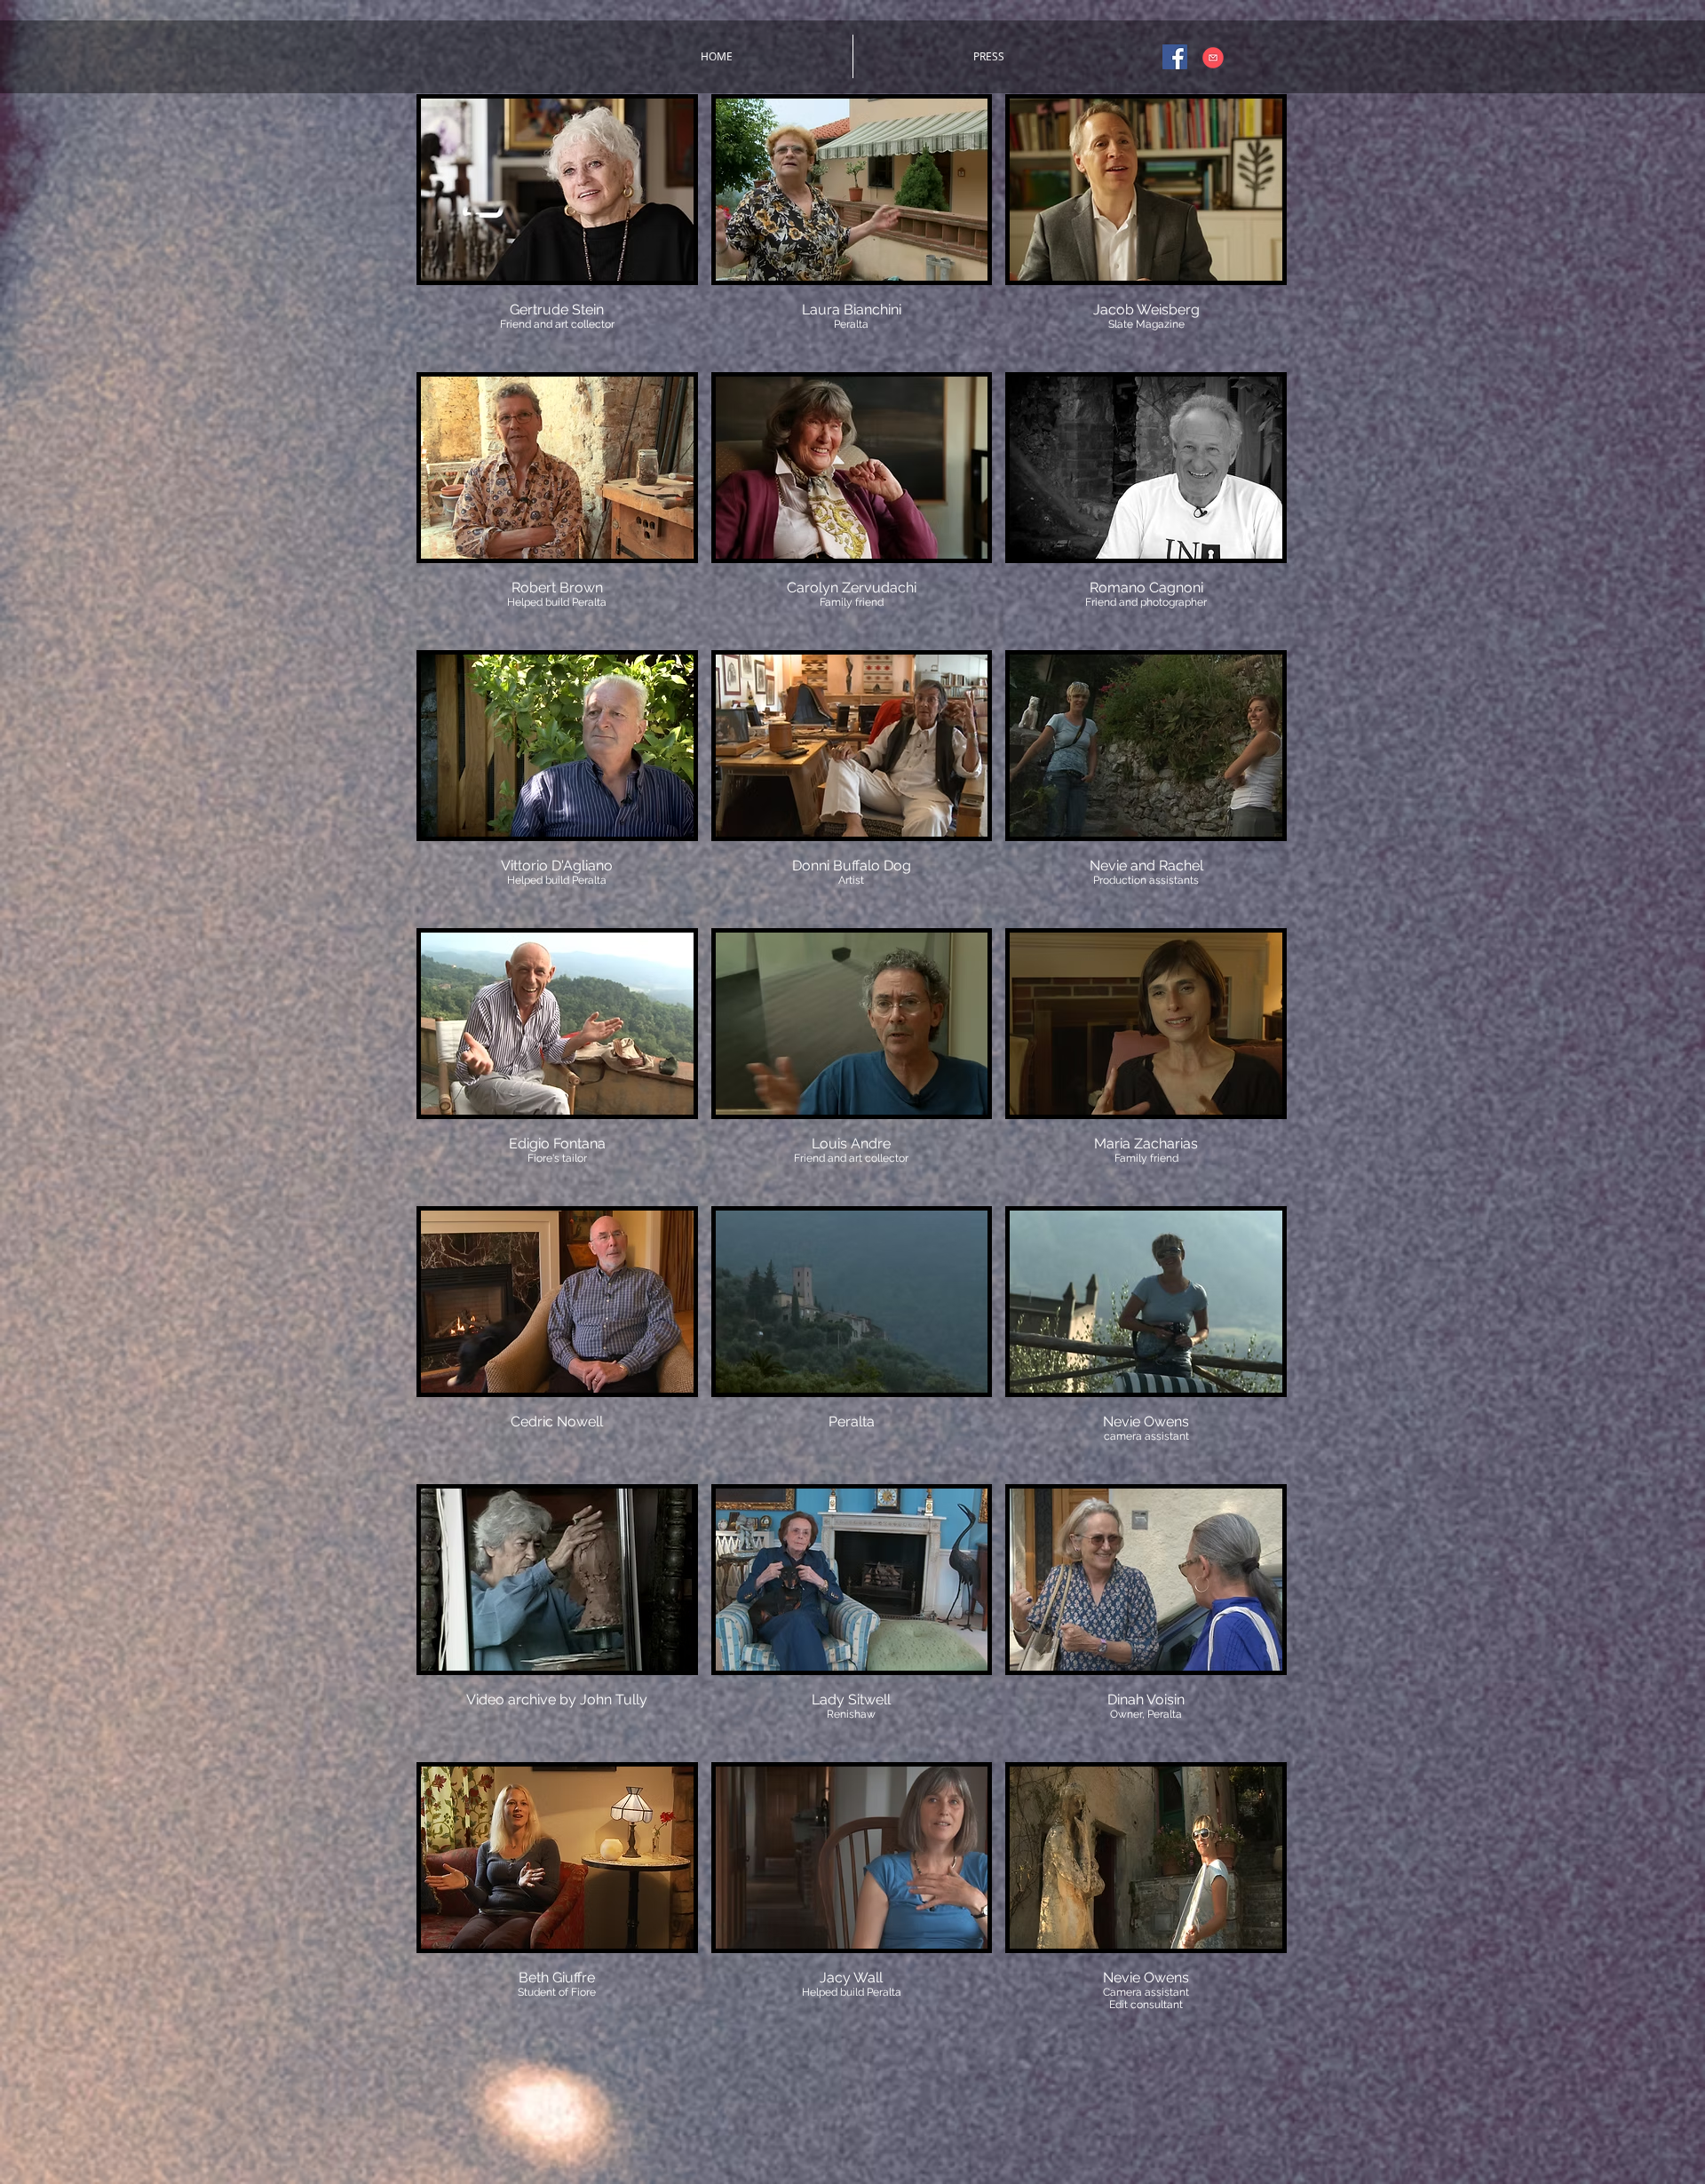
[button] (557, 226)
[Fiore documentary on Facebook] (1175, 57)
